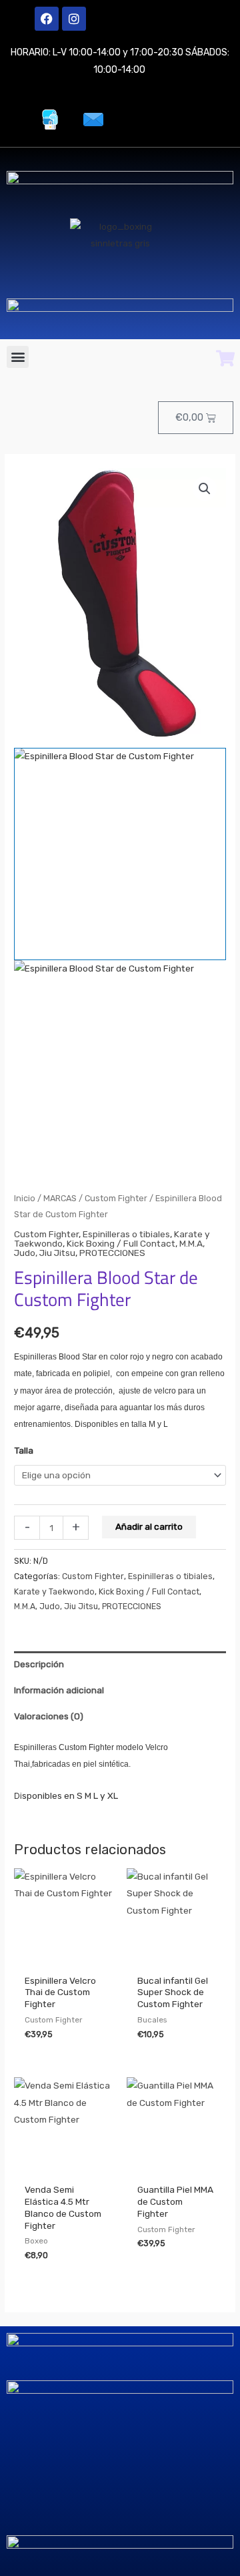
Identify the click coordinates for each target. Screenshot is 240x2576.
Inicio (25, 1198)
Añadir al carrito (149, 1526)
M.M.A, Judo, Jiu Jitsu (56, 1606)
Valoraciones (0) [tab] (49, 1716)
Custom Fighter (116, 1198)
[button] (18, 357)
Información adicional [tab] (59, 1690)
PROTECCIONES (112, 1253)
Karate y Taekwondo (54, 1591)
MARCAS (60, 1198)
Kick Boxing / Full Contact (121, 1243)
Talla (24, 1450)
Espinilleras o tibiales (126, 1234)
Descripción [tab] (39, 1664)
